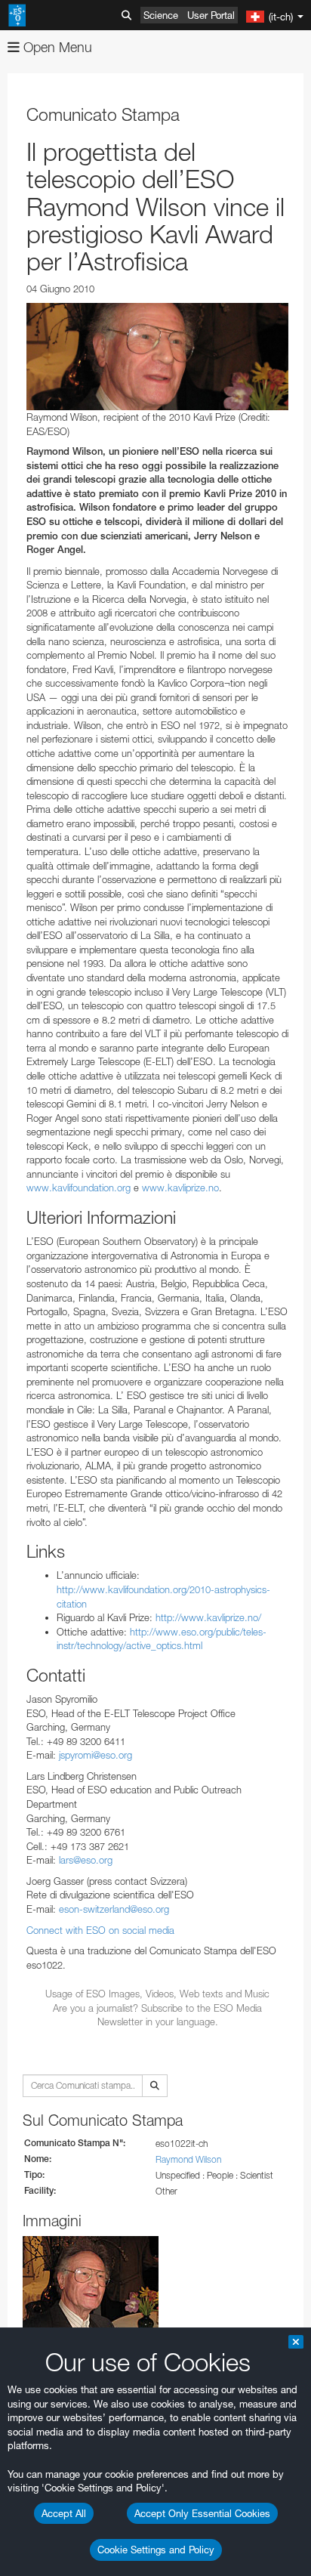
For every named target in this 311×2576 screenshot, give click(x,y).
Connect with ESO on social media (100, 1930)
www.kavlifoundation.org (79, 1188)
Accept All (64, 2513)
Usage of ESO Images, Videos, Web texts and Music (157, 1994)
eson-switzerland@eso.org (114, 1909)
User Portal (211, 15)
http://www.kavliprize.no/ (208, 1617)
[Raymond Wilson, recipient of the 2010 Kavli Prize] (157, 357)
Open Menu (56, 47)
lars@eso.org (86, 1860)
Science (161, 15)
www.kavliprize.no (180, 1188)
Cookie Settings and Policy (156, 2550)
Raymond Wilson (188, 2159)
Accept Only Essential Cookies (202, 2513)
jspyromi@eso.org (95, 1755)
